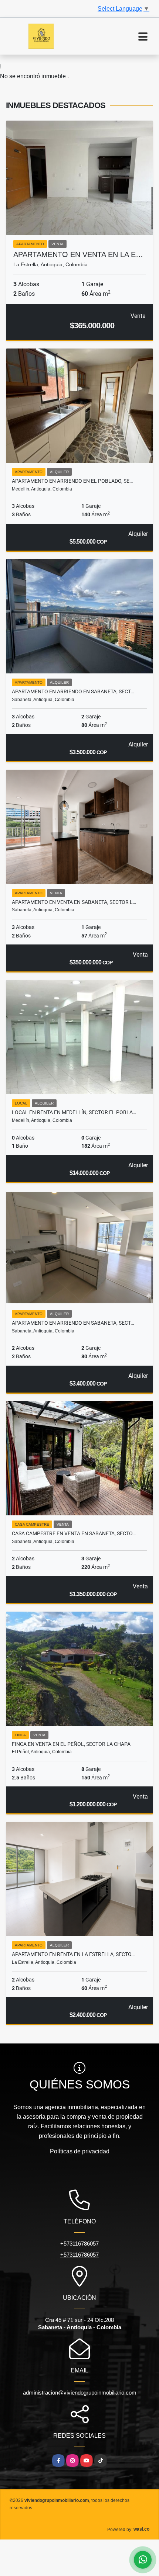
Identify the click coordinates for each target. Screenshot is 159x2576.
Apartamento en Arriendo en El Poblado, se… (72, 481)
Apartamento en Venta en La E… (78, 254)
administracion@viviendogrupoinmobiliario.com (80, 2393)
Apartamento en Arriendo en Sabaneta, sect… (73, 691)
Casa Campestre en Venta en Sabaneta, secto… (74, 1533)
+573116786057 (79, 2244)
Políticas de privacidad (80, 2151)
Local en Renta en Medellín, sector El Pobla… (74, 1112)
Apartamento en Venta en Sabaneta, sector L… (74, 902)
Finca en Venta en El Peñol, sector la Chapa (71, 1744)
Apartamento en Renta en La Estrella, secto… (73, 1954)
